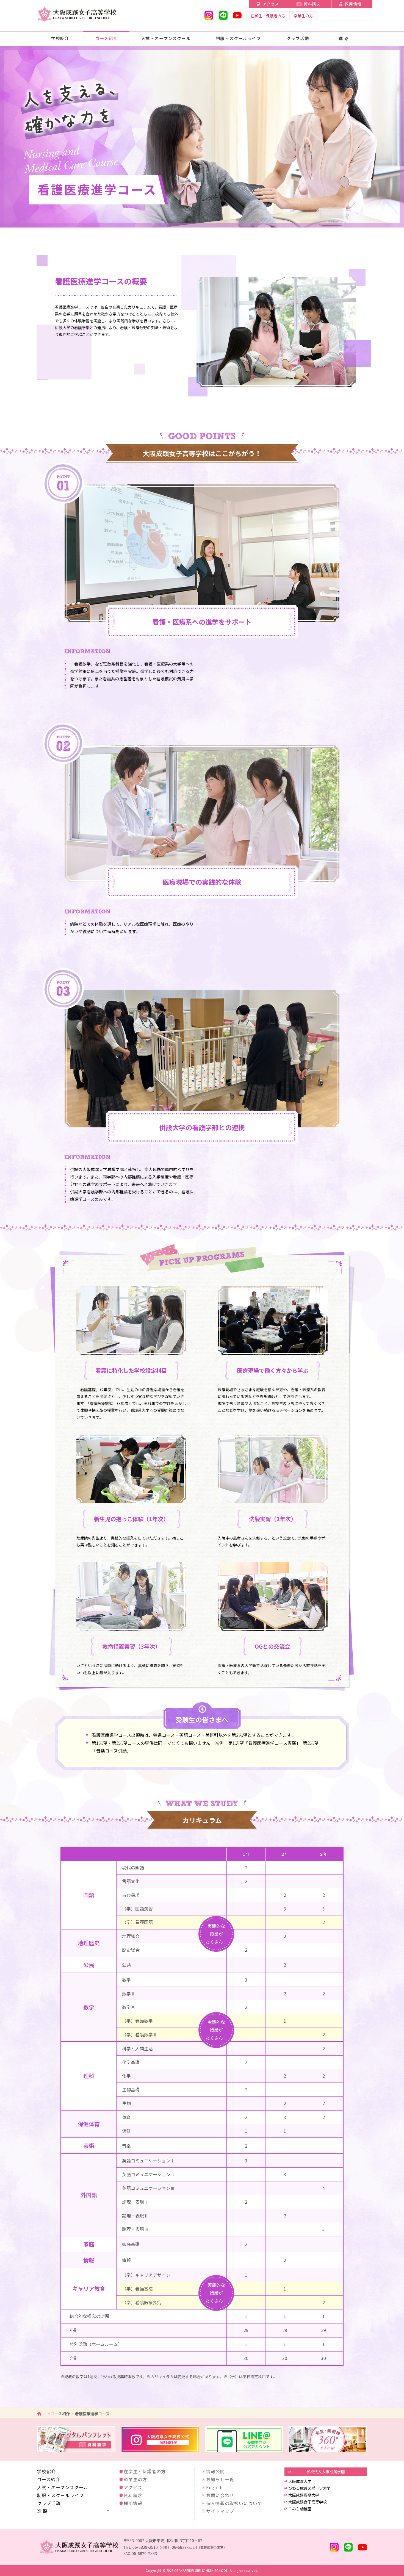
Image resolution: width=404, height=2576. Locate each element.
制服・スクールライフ (238, 38)
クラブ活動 (298, 38)
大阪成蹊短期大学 (304, 2495)
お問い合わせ (220, 2495)
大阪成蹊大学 (300, 2481)
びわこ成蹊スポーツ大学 (309, 2488)
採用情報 (353, 4)
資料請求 (312, 4)
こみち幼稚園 (300, 2509)
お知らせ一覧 (220, 2479)
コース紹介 (106, 38)
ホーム (39, 2413)
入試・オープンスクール (166, 38)
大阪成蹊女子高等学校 (308, 2502)
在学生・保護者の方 (268, 16)
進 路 (344, 38)
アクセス (271, 4)
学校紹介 (60, 38)
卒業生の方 (303, 16)
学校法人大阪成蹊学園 (326, 2472)
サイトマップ (220, 2511)
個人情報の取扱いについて (234, 2503)
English (214, 2487)
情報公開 (215, 2471)
